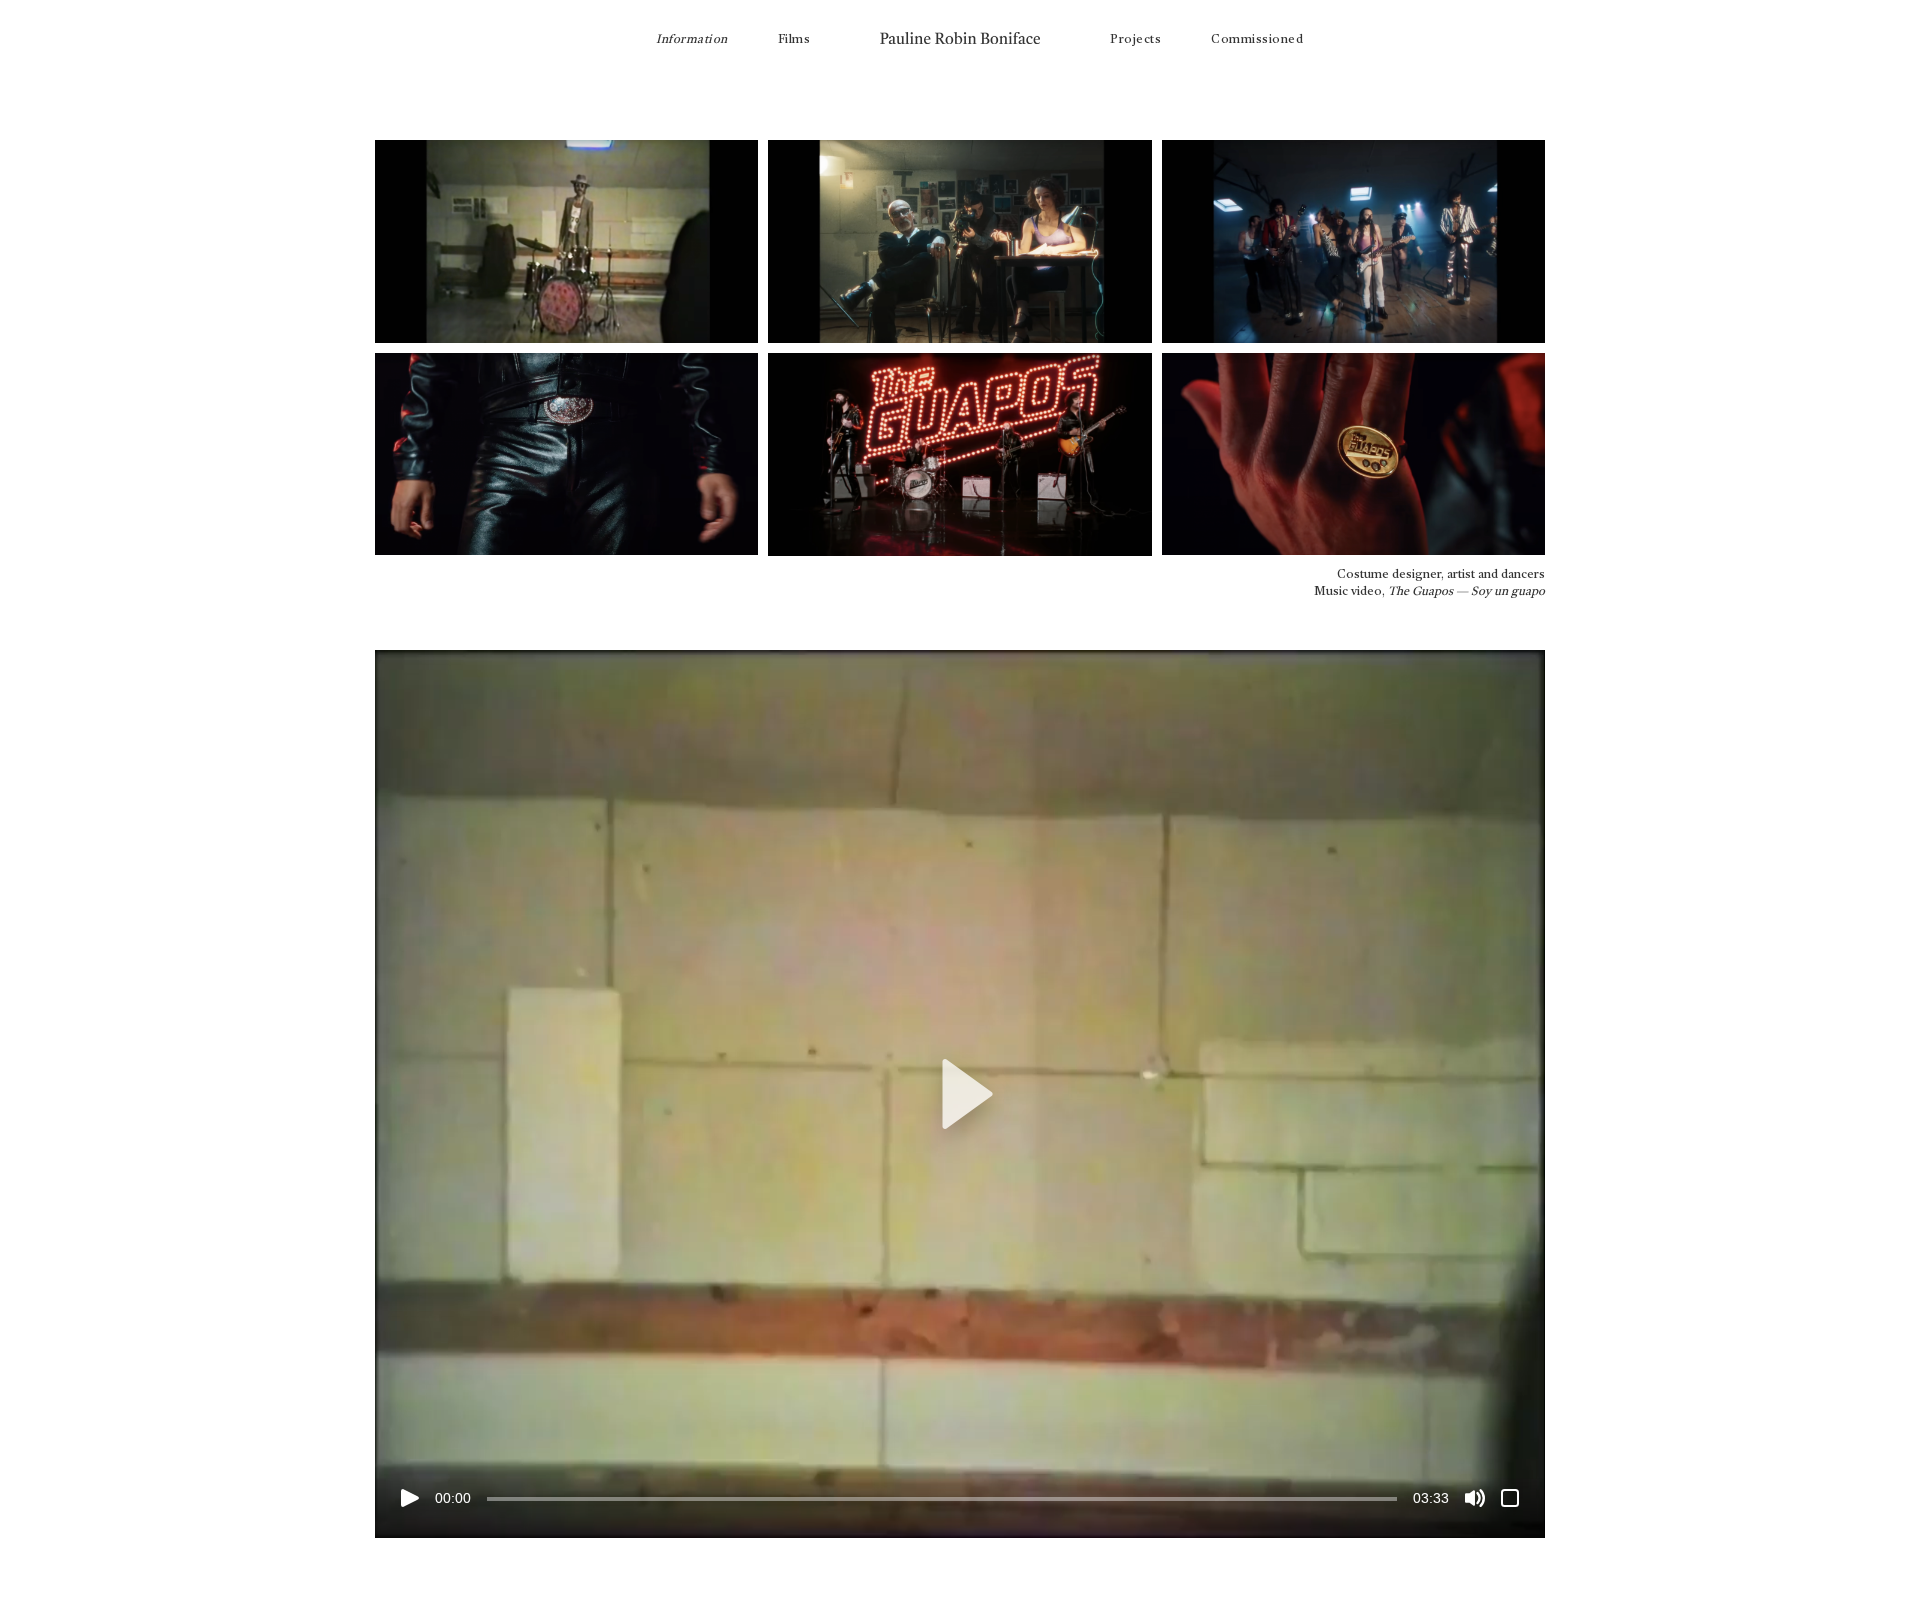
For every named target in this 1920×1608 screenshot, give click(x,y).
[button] (960, 1094)
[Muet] (1475, 1498)
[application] (960, 1094)
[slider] (942, 1499)
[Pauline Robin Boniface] (960, 35)
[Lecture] (410, 1498)
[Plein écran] (1510, 1498)
